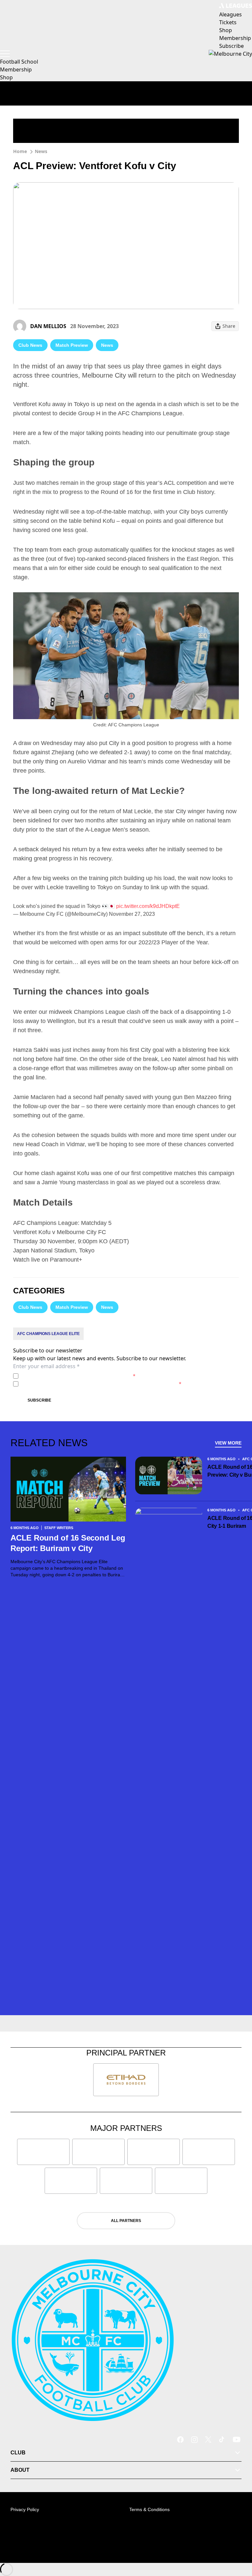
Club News (30, 345)
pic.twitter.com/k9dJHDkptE (148, 906)
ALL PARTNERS (126, 2221)
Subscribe (39, 1400)
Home (20, 151)
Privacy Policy (67, 1376)
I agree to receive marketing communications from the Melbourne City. (101, 1384)
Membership (16, 69)
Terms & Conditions (149, 2509)
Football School (19, 62)
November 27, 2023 (132, 914)
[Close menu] (238, 2541)
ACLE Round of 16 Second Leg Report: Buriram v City (68, 1543)
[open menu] (5, 54)
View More (228, 1443)
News (41, 151)
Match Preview (72, 345)
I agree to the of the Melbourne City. (78, 1376)
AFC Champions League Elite (48, 1334)
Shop (6, 77)
